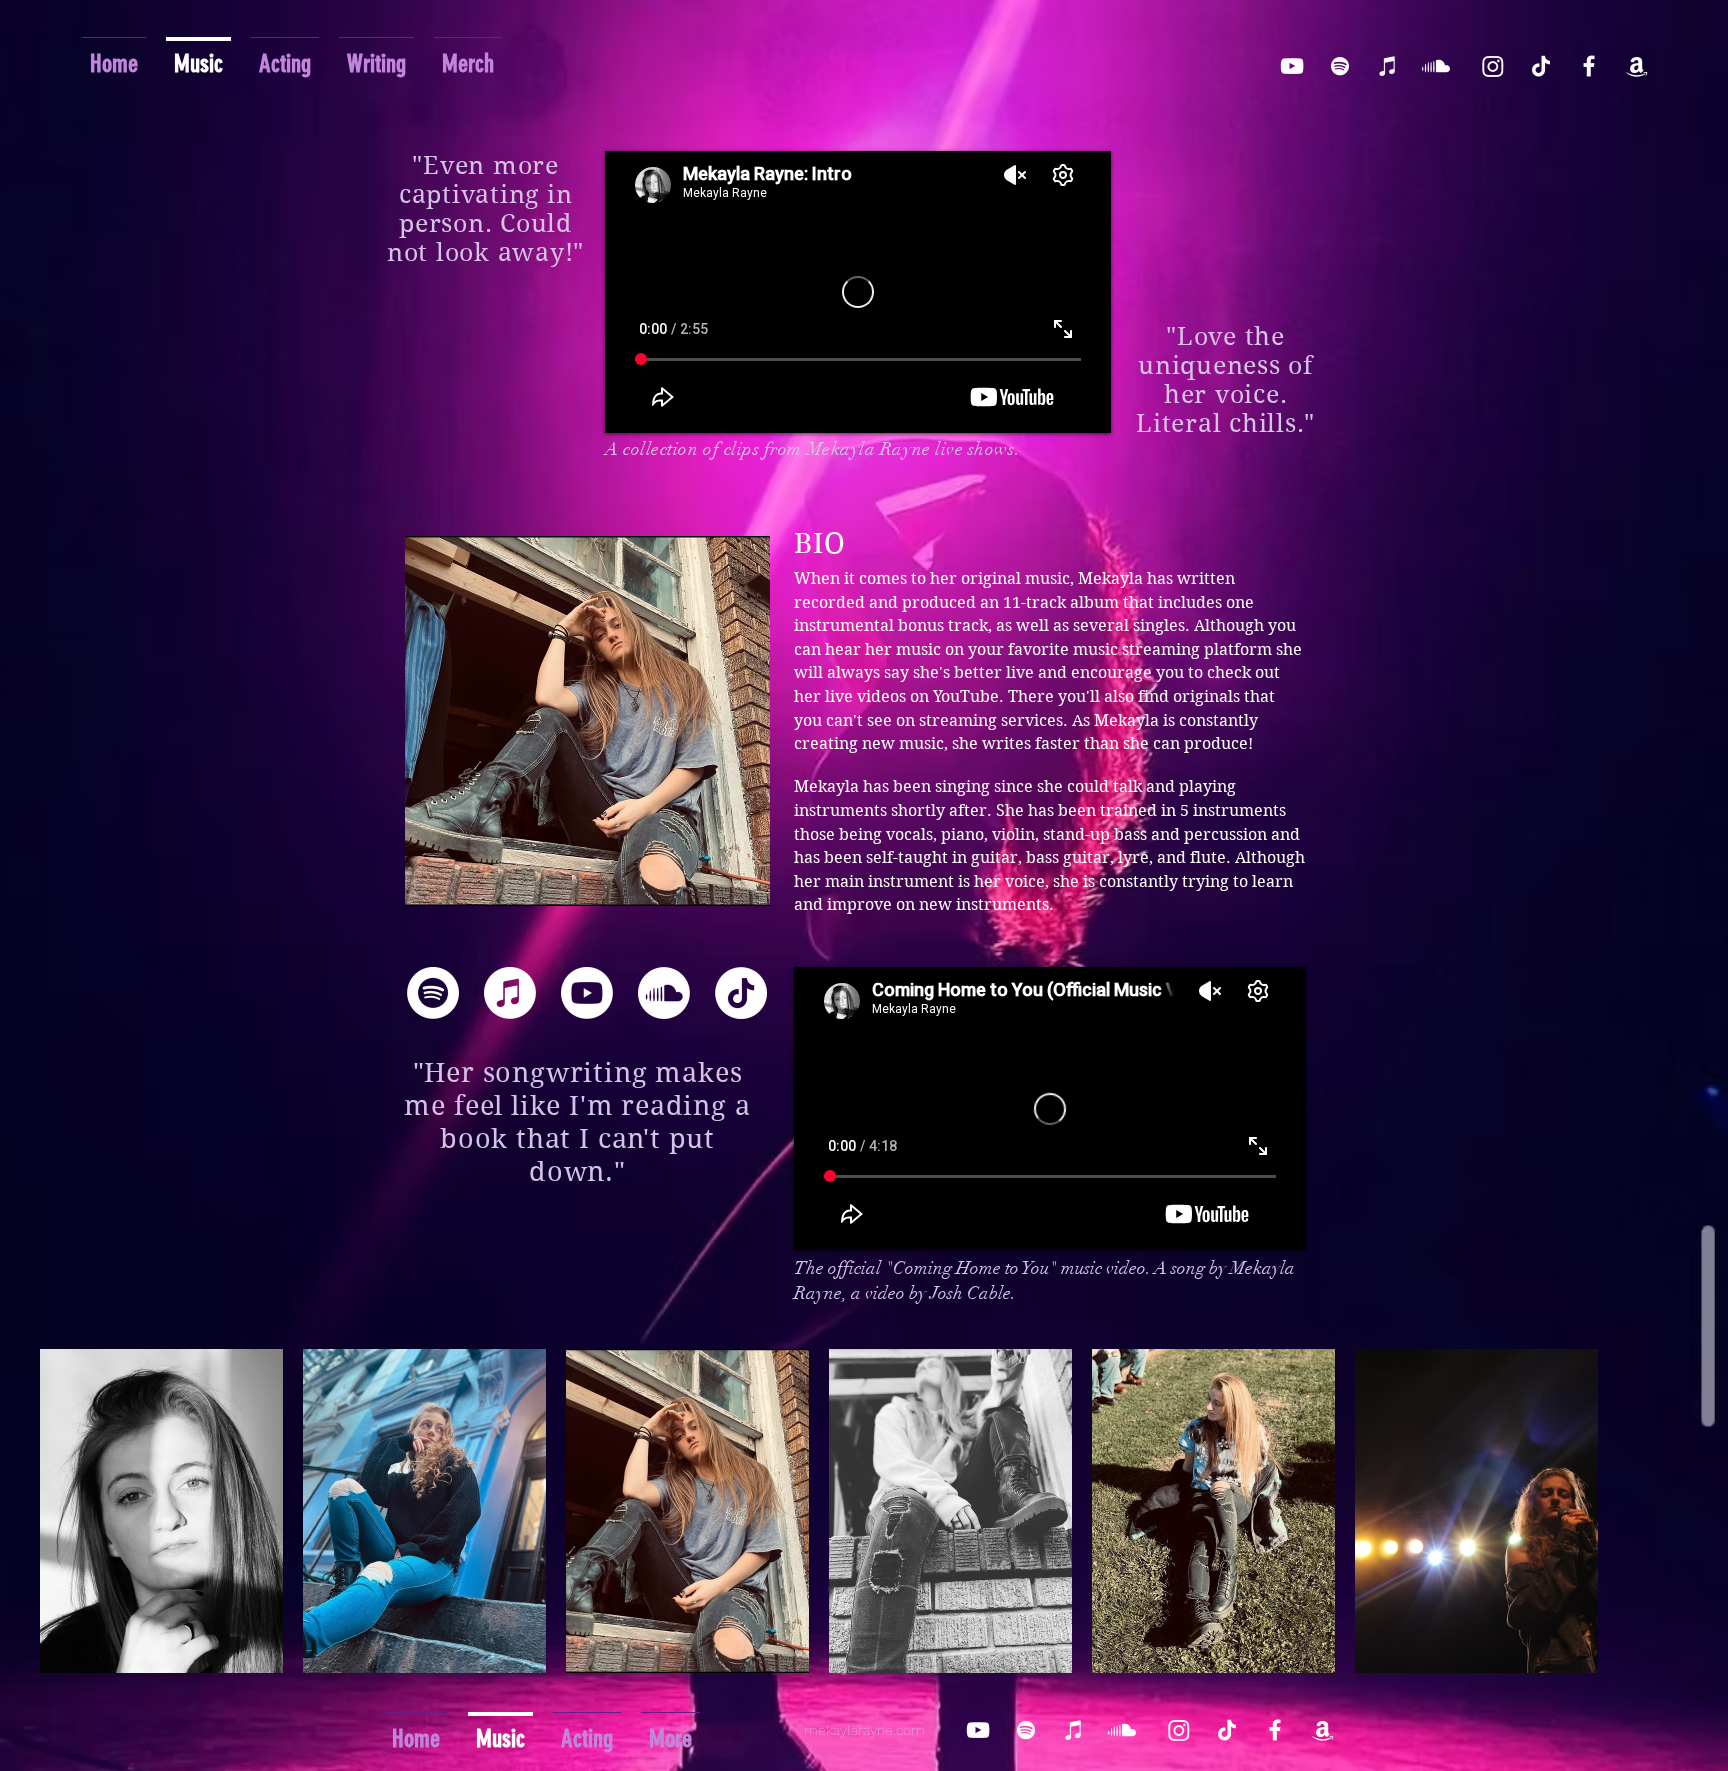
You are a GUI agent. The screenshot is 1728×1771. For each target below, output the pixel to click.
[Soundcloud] (1436, 66)
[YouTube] (1292, 66)
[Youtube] (587, 993)
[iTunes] (1388, 66)
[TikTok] (1541, 66)
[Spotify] (1340, 66)
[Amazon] (1637, 66)
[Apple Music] (510, 993)
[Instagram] (1493, 66)
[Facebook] (1589, 66)
